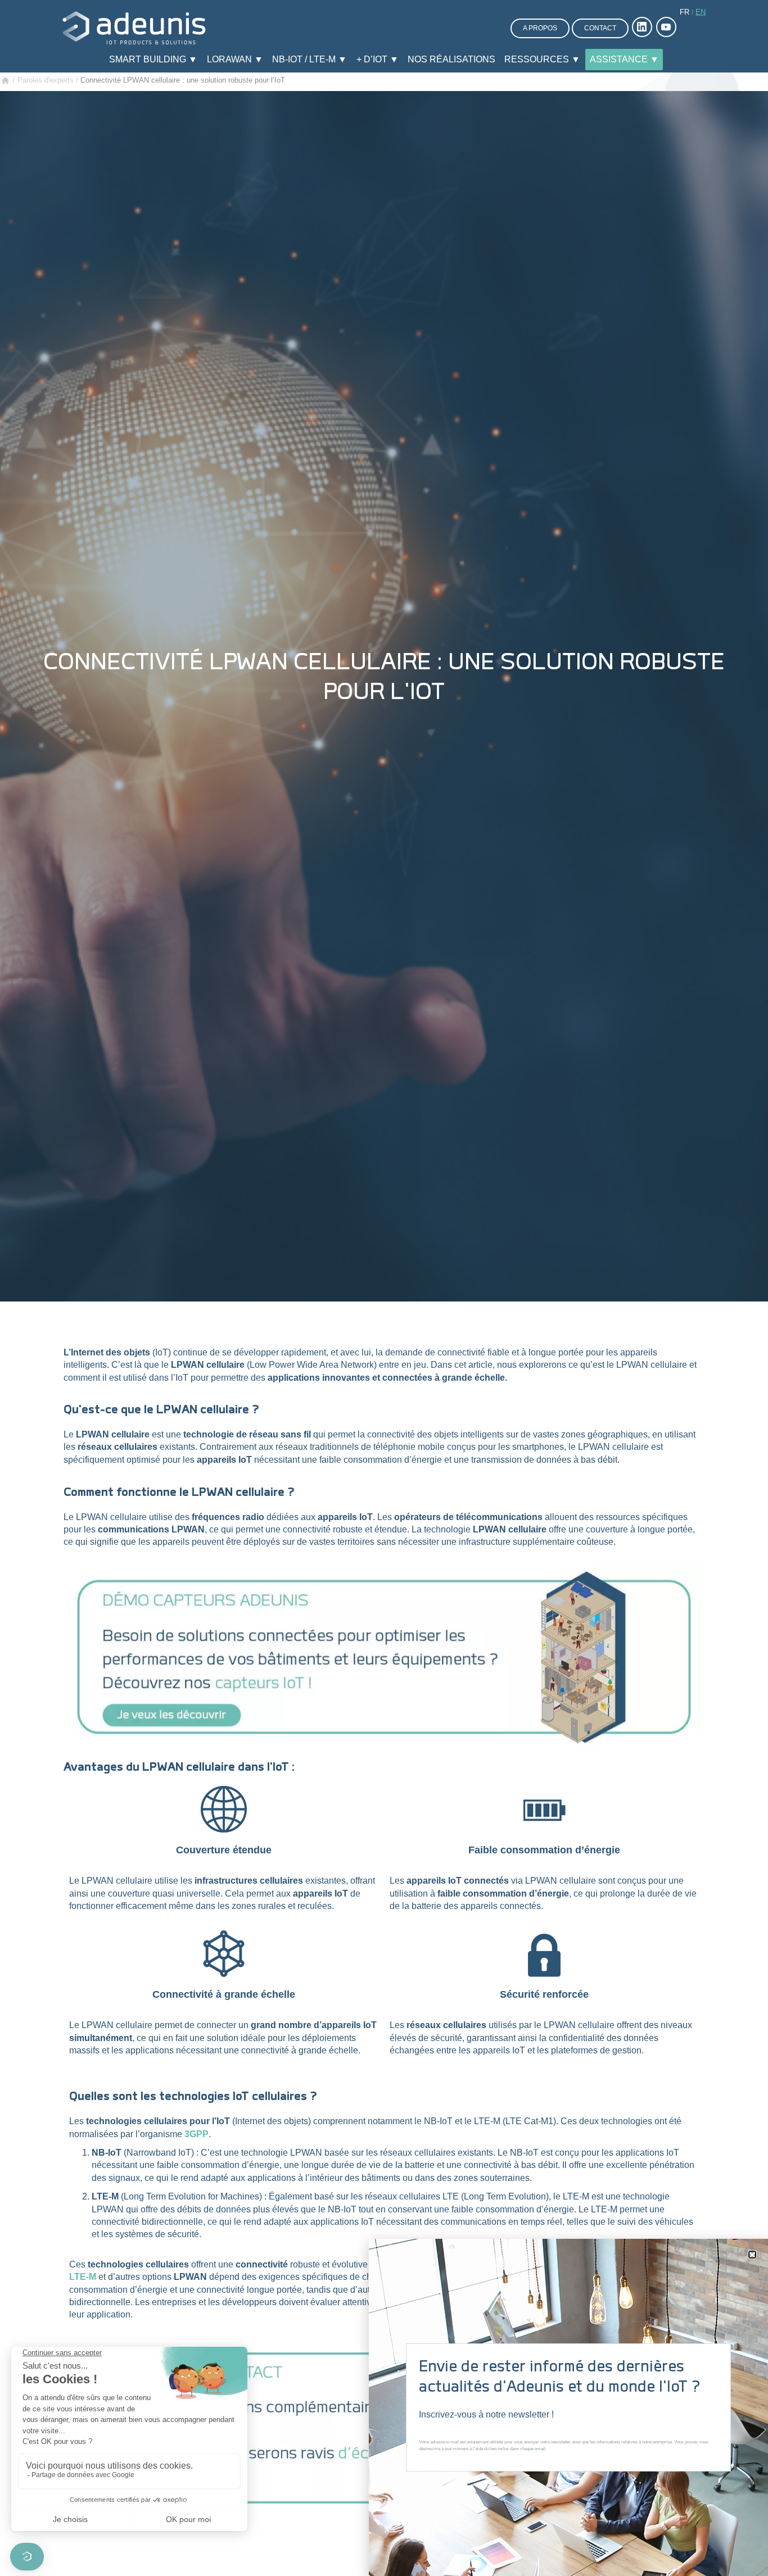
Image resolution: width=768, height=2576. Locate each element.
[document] (384, 1288)
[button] (752, 2255)
